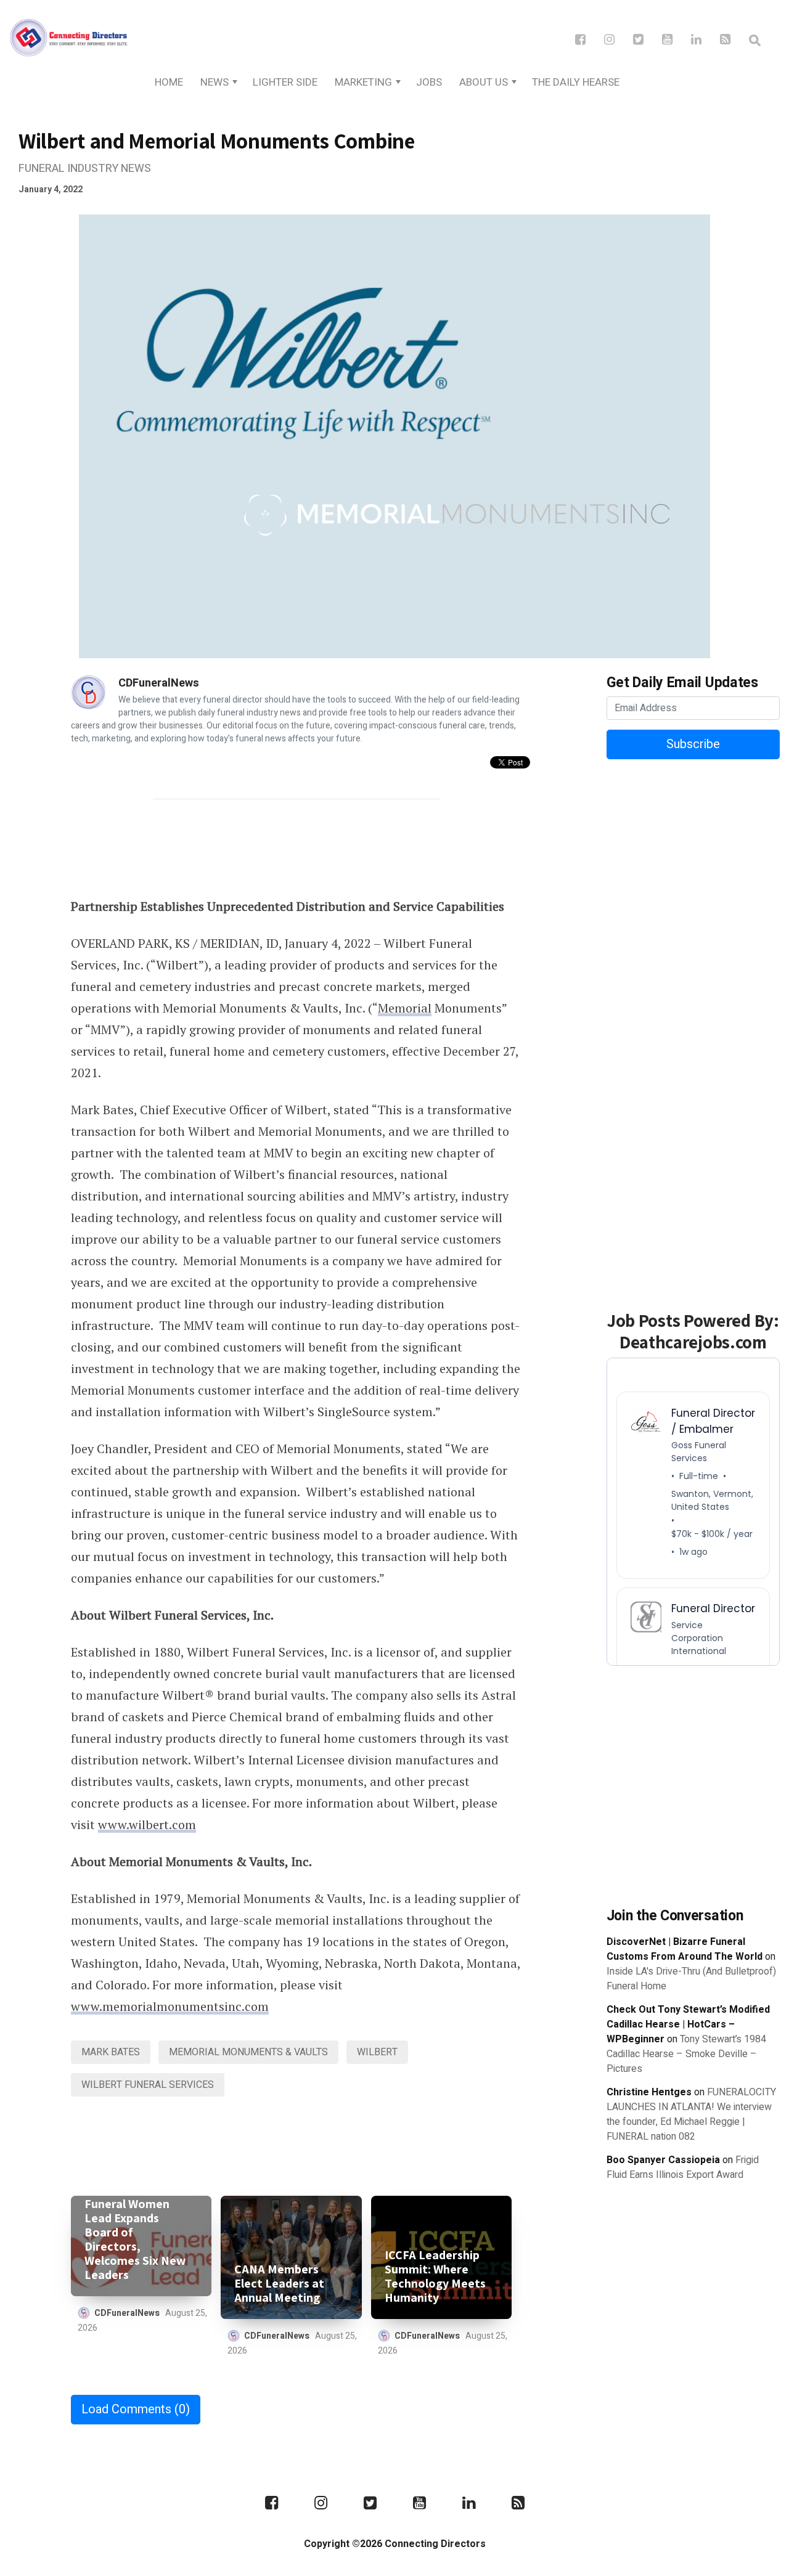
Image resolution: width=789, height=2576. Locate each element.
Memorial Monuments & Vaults (248, 2052)
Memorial (405, 1008)
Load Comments (136, 2409)
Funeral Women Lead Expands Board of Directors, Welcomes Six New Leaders (135, 2240)
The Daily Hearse (576, 82)
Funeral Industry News (85, 169)
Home (169, 82)
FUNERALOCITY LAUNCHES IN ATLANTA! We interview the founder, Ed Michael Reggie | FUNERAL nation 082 (691, 2114)
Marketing (363, 82)
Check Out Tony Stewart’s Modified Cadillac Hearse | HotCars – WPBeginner (688, 2024)
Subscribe (693, 744)
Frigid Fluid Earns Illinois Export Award (683, 2167)
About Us (484, 82)
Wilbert (377, 2052)
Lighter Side (285, 82)
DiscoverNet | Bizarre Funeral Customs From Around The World (685, 1949)
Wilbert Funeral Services (148, 2085)
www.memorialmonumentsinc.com (170, 2006)
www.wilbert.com (147, 1824)
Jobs (429, 82)
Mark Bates (111, 2052)
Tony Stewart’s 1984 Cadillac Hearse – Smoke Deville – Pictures (686, 2054)
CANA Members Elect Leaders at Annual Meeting (279, 2284)
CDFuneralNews (159, 683)
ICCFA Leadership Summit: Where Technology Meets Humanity (435, 2276)
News (215, 82)
